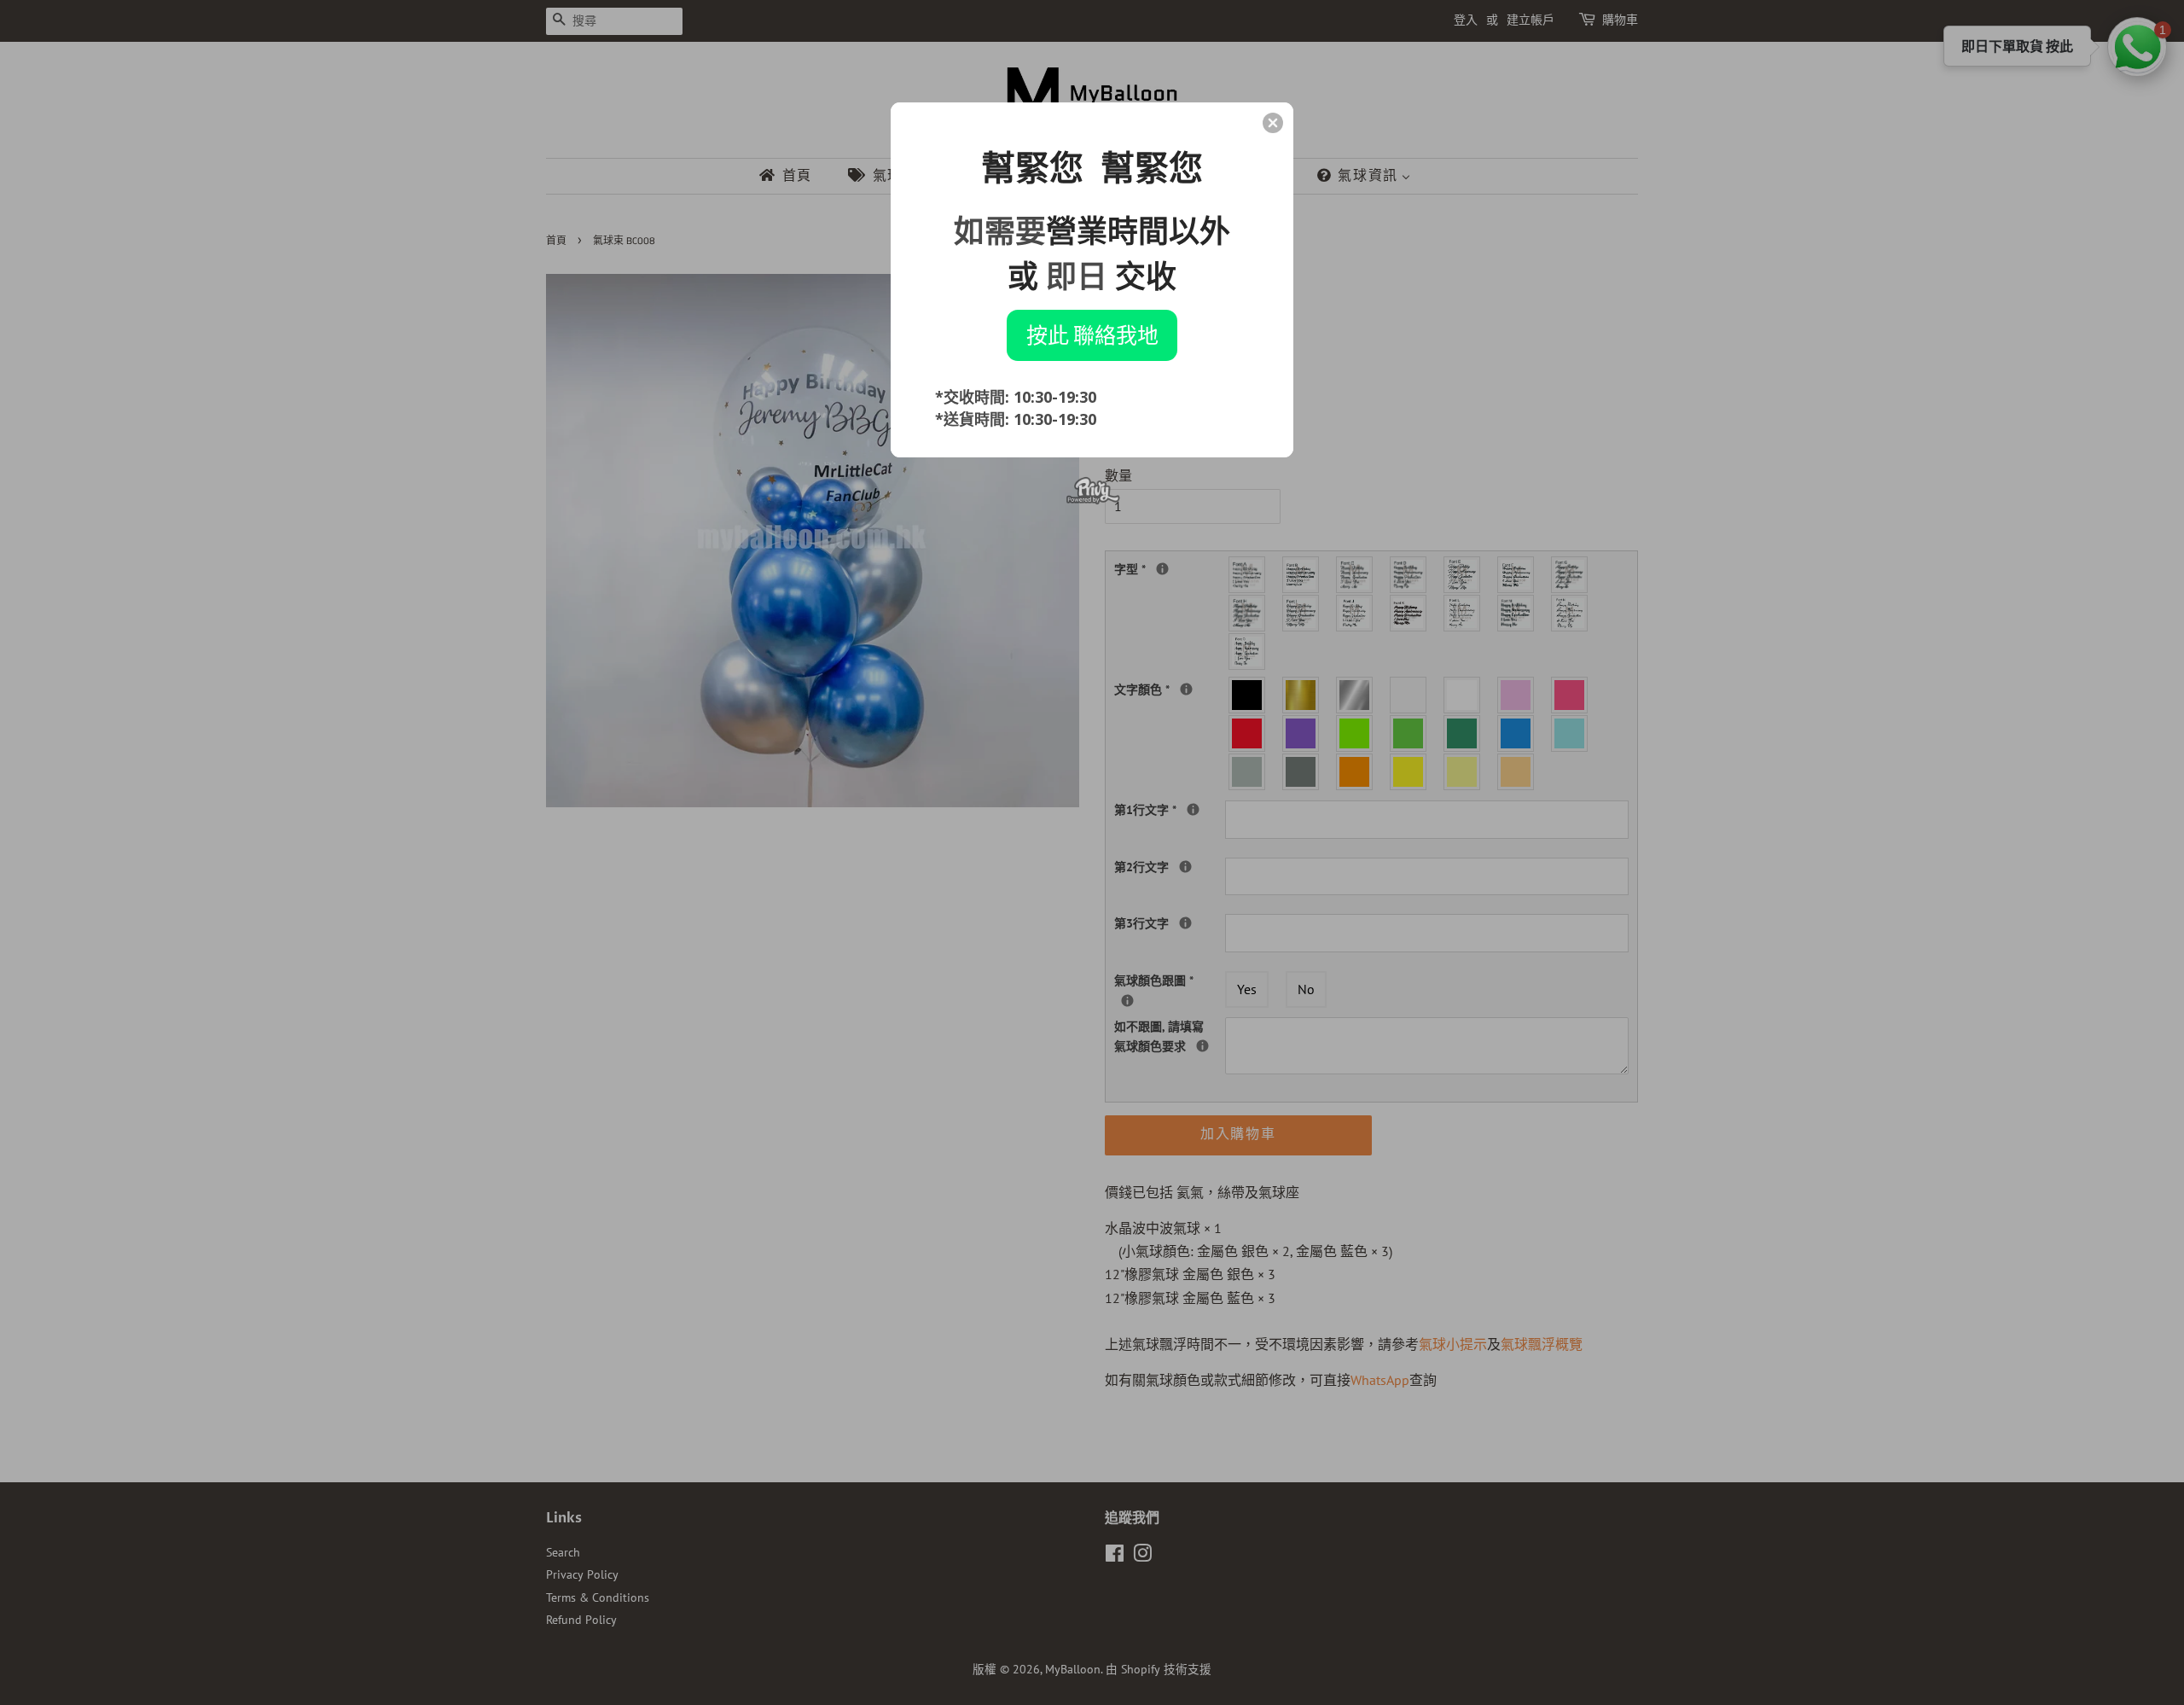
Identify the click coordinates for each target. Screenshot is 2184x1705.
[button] (1273, 123)
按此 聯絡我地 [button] (1092, 335)
